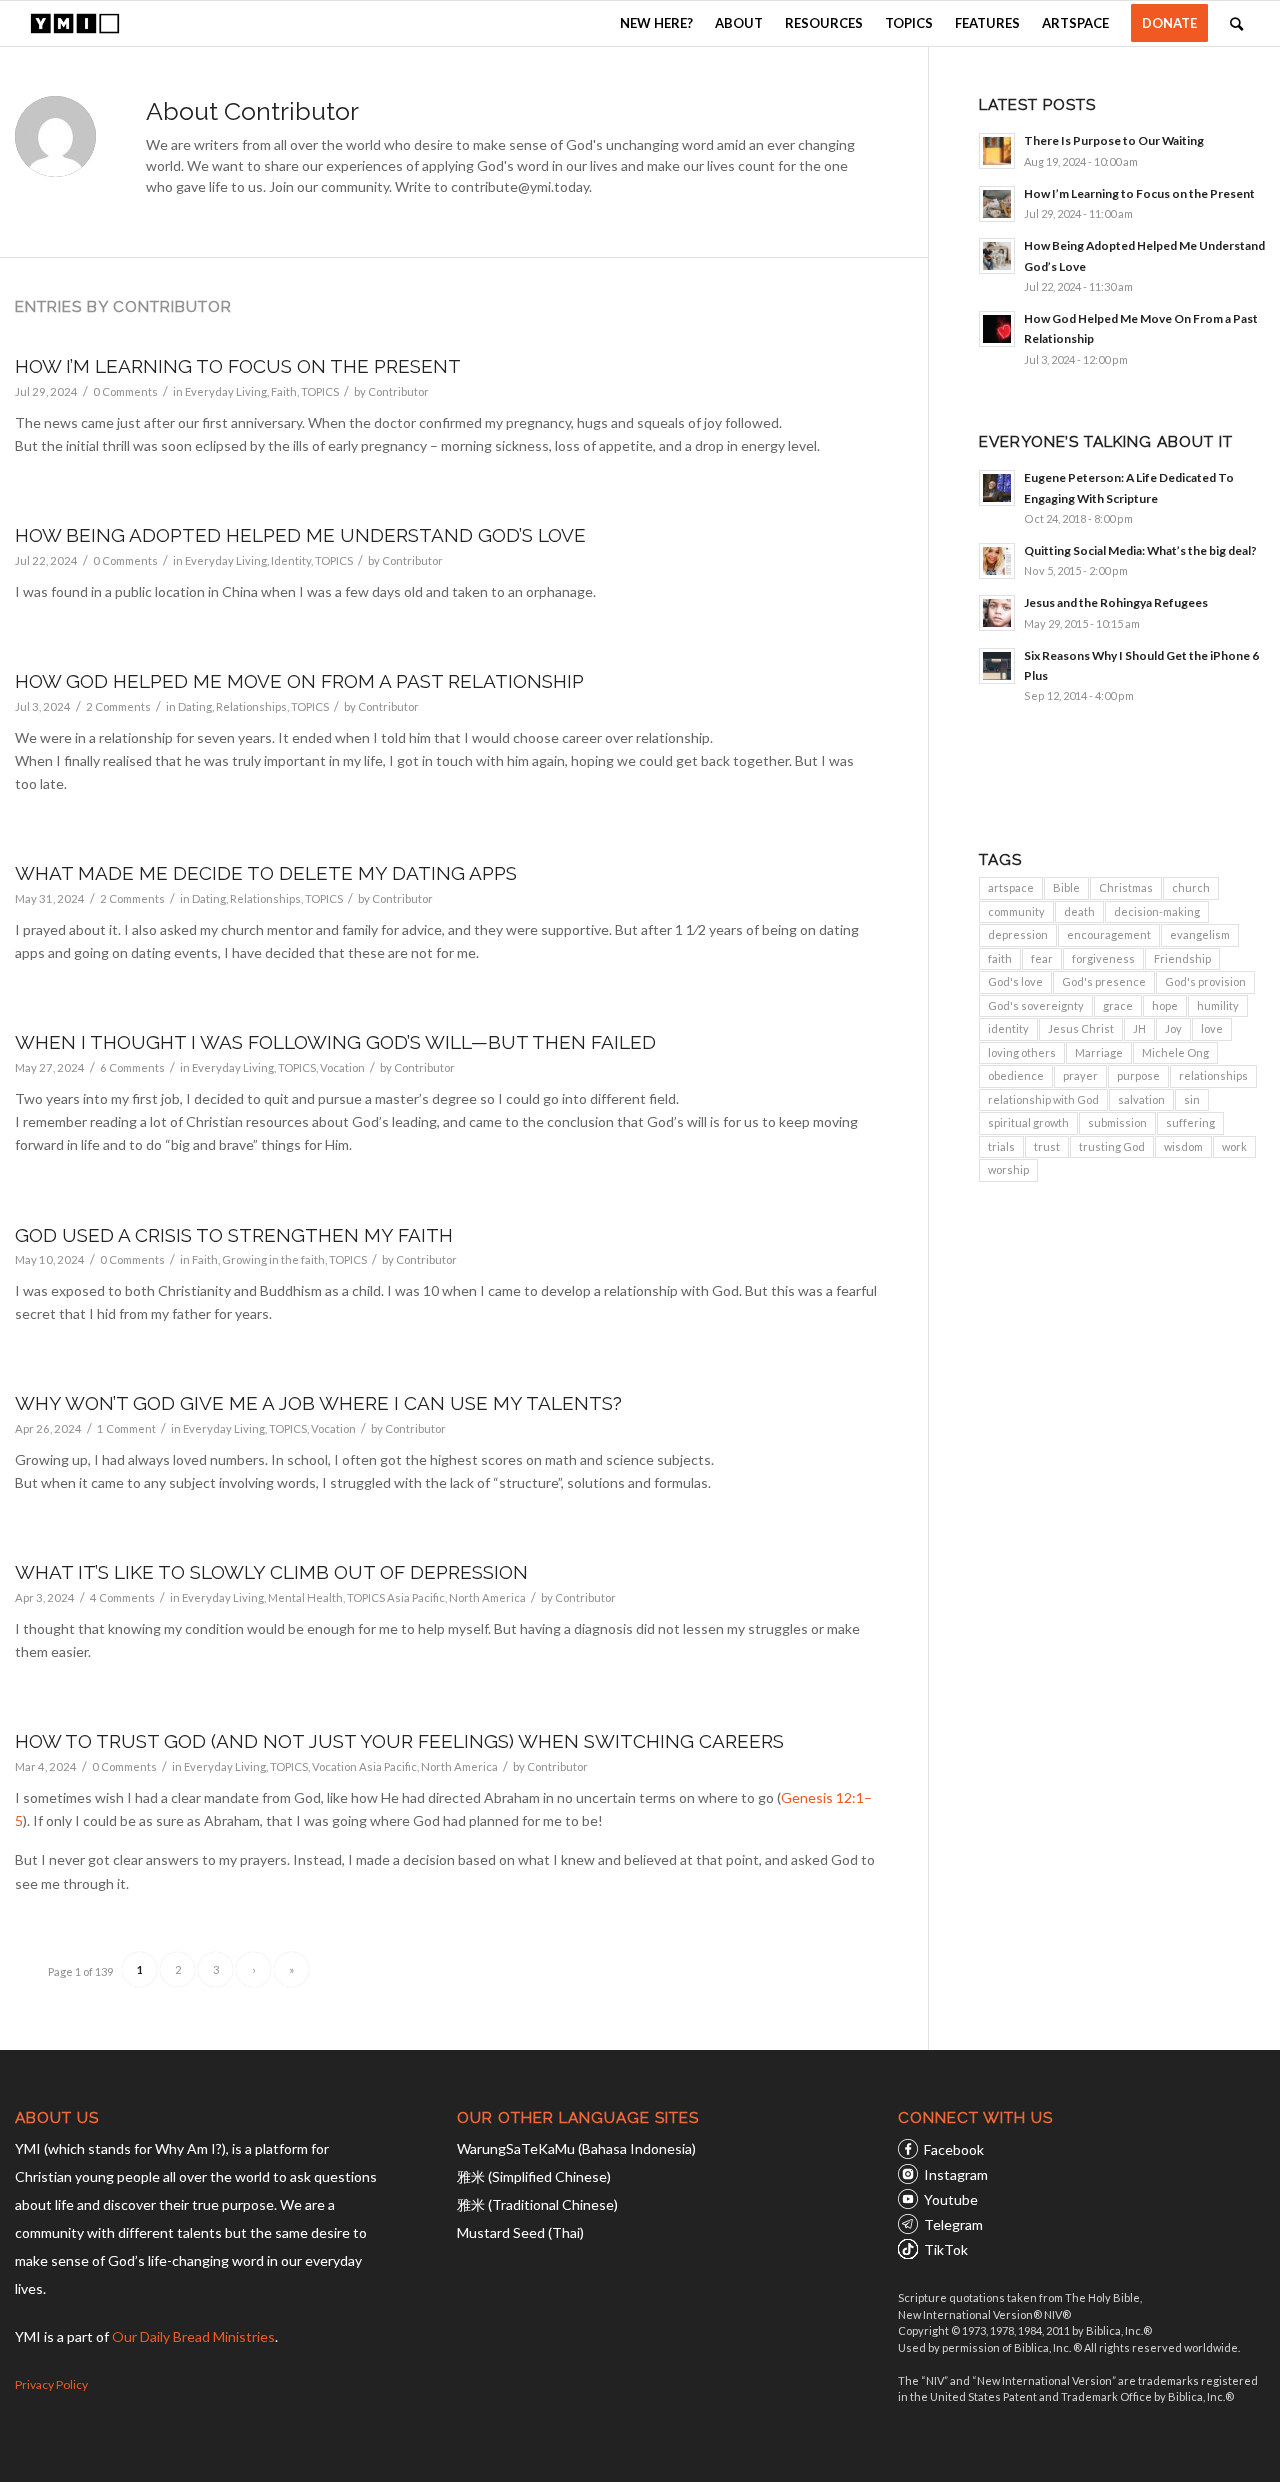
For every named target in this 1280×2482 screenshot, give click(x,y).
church (1191, 887)
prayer (1080, 1075)
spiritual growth (1028, 1122)
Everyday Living (226, 391)
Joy (1173, 1028)
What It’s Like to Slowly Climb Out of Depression (271, 1572)
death (1079, 911)
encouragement (1109, 934)
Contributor (398, 391)
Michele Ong (1175, 1052)
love (1212, 1028)
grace (1118, 1005)
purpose (1138, 1075)
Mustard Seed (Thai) (520, 2232)
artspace (1011, 887)
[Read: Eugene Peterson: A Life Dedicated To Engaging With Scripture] (997, 488)
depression (1018, 934)
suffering (1190, 1122)
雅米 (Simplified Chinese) (534, 2176)
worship (1008, 1169)
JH (1139, 1028)
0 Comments (125, 391)
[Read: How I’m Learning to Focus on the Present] (997, 204)
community (1016, 911)
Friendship (1182, 958)
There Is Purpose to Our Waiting (1114, 140)
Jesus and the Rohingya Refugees (1116, 602)
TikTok (946, 2249)
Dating (195, 706)
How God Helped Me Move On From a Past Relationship (299, 681)
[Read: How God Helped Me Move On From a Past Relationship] (997, 329)
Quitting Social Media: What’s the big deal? (1140, 550)
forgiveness (1103, 958)
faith (1000, 958)
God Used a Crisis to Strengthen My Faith (234, 1235)
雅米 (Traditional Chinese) (537, 2204)
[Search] (1236, 23)
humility (1218, 1005)
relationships (1213, 1075)
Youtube (951, 2199)
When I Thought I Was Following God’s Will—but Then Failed (335, 1042)
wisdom (1183, 1146)
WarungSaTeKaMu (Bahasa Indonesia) (576, 2148)
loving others (1022, 1052)
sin (1192, 1099)
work (1234, 1146)
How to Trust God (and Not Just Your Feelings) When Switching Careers (399, 1741)
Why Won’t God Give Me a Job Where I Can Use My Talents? (318, 1403)
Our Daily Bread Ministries (193, 2336)
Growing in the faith (273, 1259)
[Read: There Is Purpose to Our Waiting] (997, 151)
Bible (1066, 887)
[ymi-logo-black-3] (75, 23)
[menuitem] (656, 23)
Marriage (1099, 1052)
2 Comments (118, 706)
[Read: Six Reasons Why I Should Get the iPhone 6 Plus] (997, 666)
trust (1047, 1146)
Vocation (342, 1067)
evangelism (1200, 934)
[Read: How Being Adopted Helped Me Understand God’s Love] (997, 256)
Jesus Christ (1081, 1028)
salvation (1141, 1099)
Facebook (954, 2149)
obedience (1016, 1075)
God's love (1015, 981)
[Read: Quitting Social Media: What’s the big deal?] (997, 561)
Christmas (1126, 887)
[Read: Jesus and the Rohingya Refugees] (997, 613)
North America (487, 1597)
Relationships (251, 706)
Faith (284, 391)
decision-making (1157, 911)
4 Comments (122, 1597)
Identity (291, 560)
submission (1117, 1122)
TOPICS (320, 391)
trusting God (1112, 1146)
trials (1001, 1146)
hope (1165, 1005)
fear (1042, 958)
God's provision (1205, 981)
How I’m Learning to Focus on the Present (238, 366)
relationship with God (1043, 1099)
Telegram (953, 2224)
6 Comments (132, 1067)
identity (1008, 1028)
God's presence (1104, 981)
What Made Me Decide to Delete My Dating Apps (266, 873)
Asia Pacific (416, 1597)
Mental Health (305, 1597)
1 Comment (126, 1428)
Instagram (956, 2174)
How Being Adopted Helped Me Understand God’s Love (300, 535)
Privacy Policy (51, 2384)
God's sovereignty (1036, 1005)
